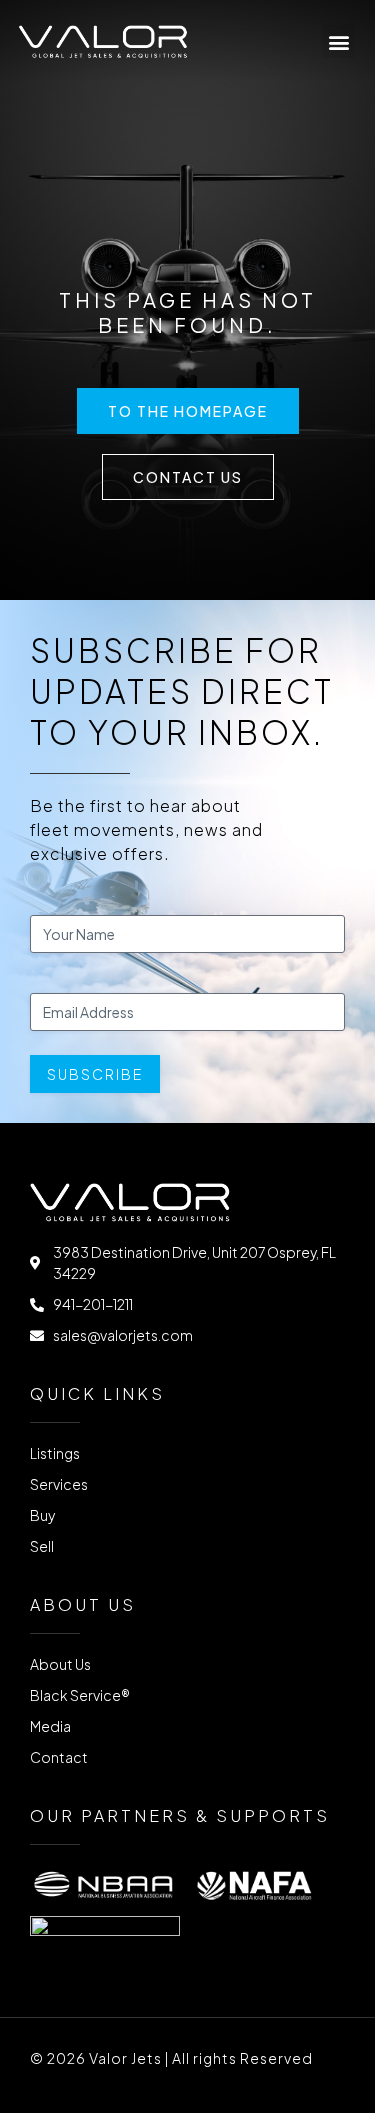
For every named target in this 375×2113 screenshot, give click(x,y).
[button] (338, 41)
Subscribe (95, 1074)
